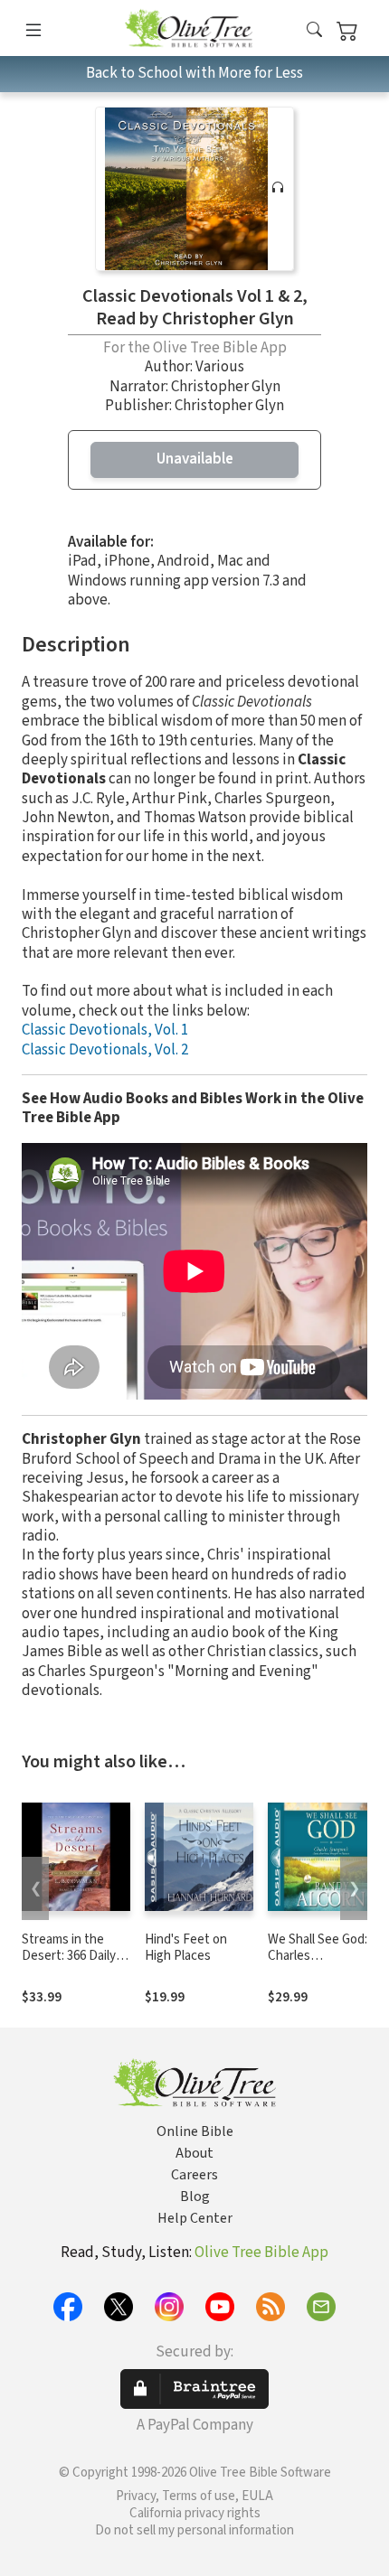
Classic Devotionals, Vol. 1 (105, 1030)
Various (220, 367)
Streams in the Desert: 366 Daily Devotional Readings (69, 1965)
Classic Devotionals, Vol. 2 (105, 1050)
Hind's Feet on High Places (186, 1948)
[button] (314, 31)
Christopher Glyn (226, 387)
